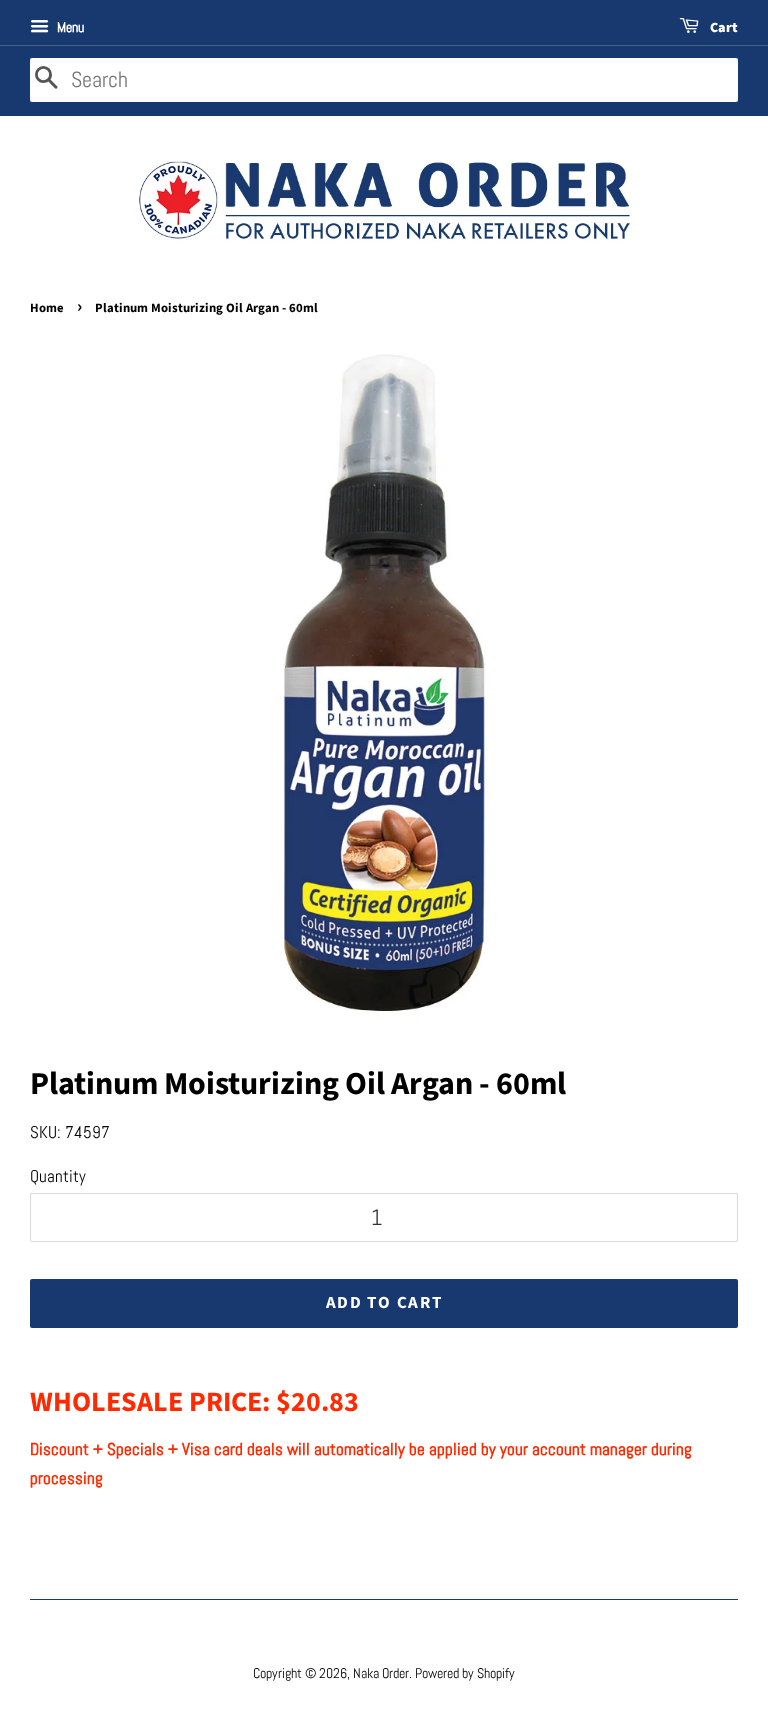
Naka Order (381, 1673)
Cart (722, 28)
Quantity (58, 1176)
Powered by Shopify (465, 1673)
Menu (69, 27)
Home (47, 308)
